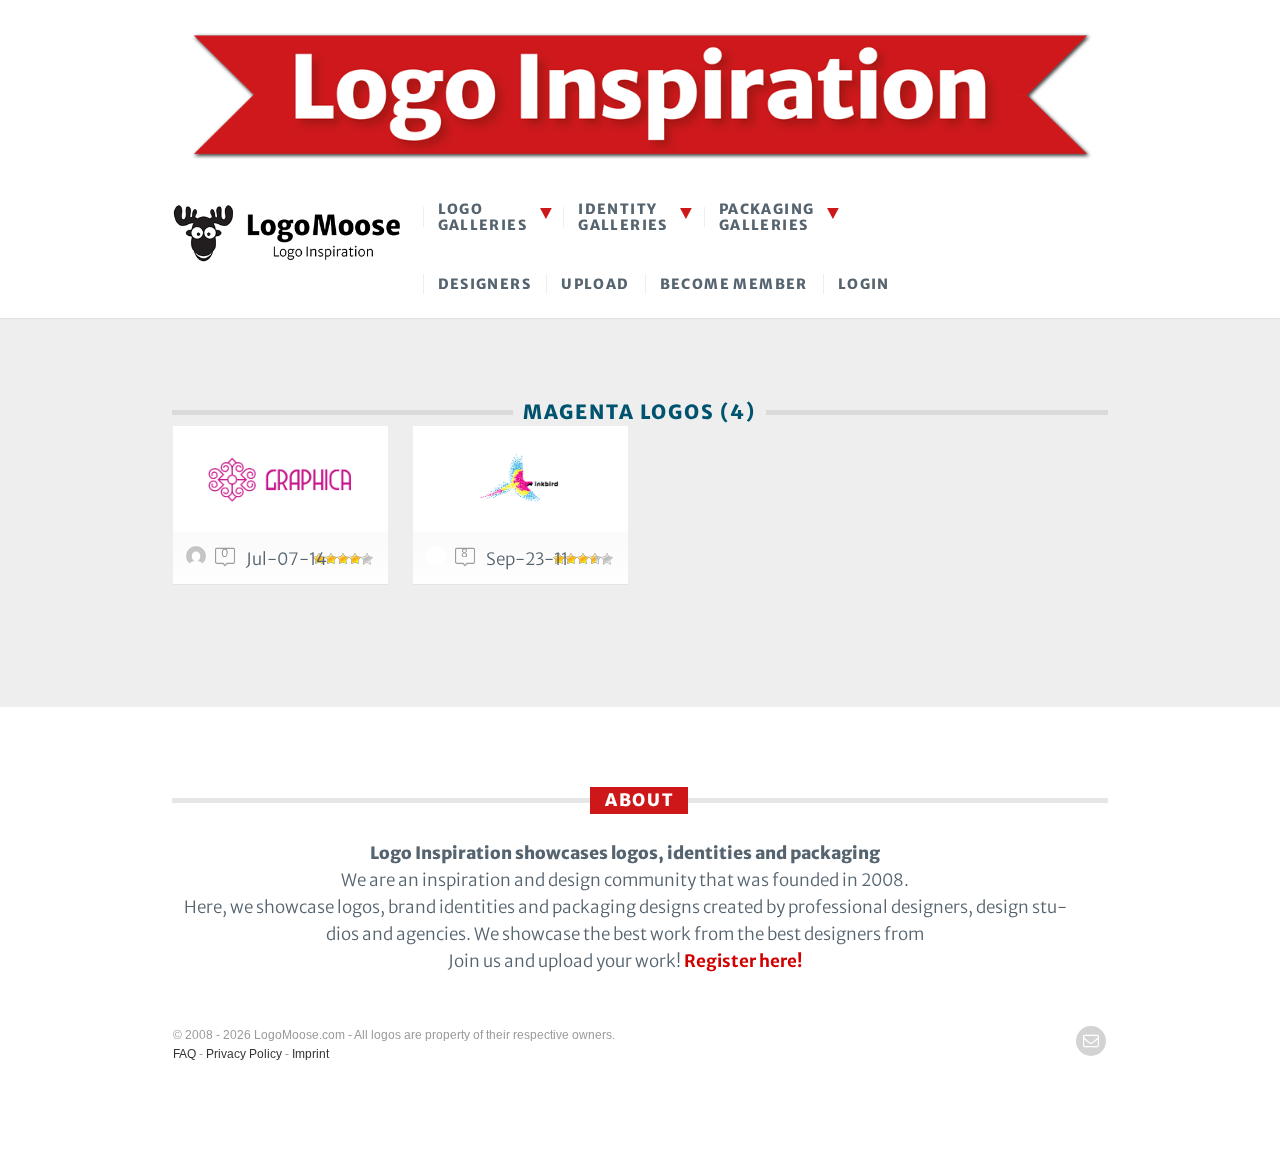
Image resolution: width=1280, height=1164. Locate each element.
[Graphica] (280, 479)
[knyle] (199, 561)
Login (864, 284)
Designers (485, 284)
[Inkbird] (520, 479)
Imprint (310, 1054)
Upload (595, 284)
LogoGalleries (483, 216)
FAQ (184, 1054)
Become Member (734, 284)
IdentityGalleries (623, 216)
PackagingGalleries (767, 216)
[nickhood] (439, 561)
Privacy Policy (244, 1054)
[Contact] (1091, 1041)
